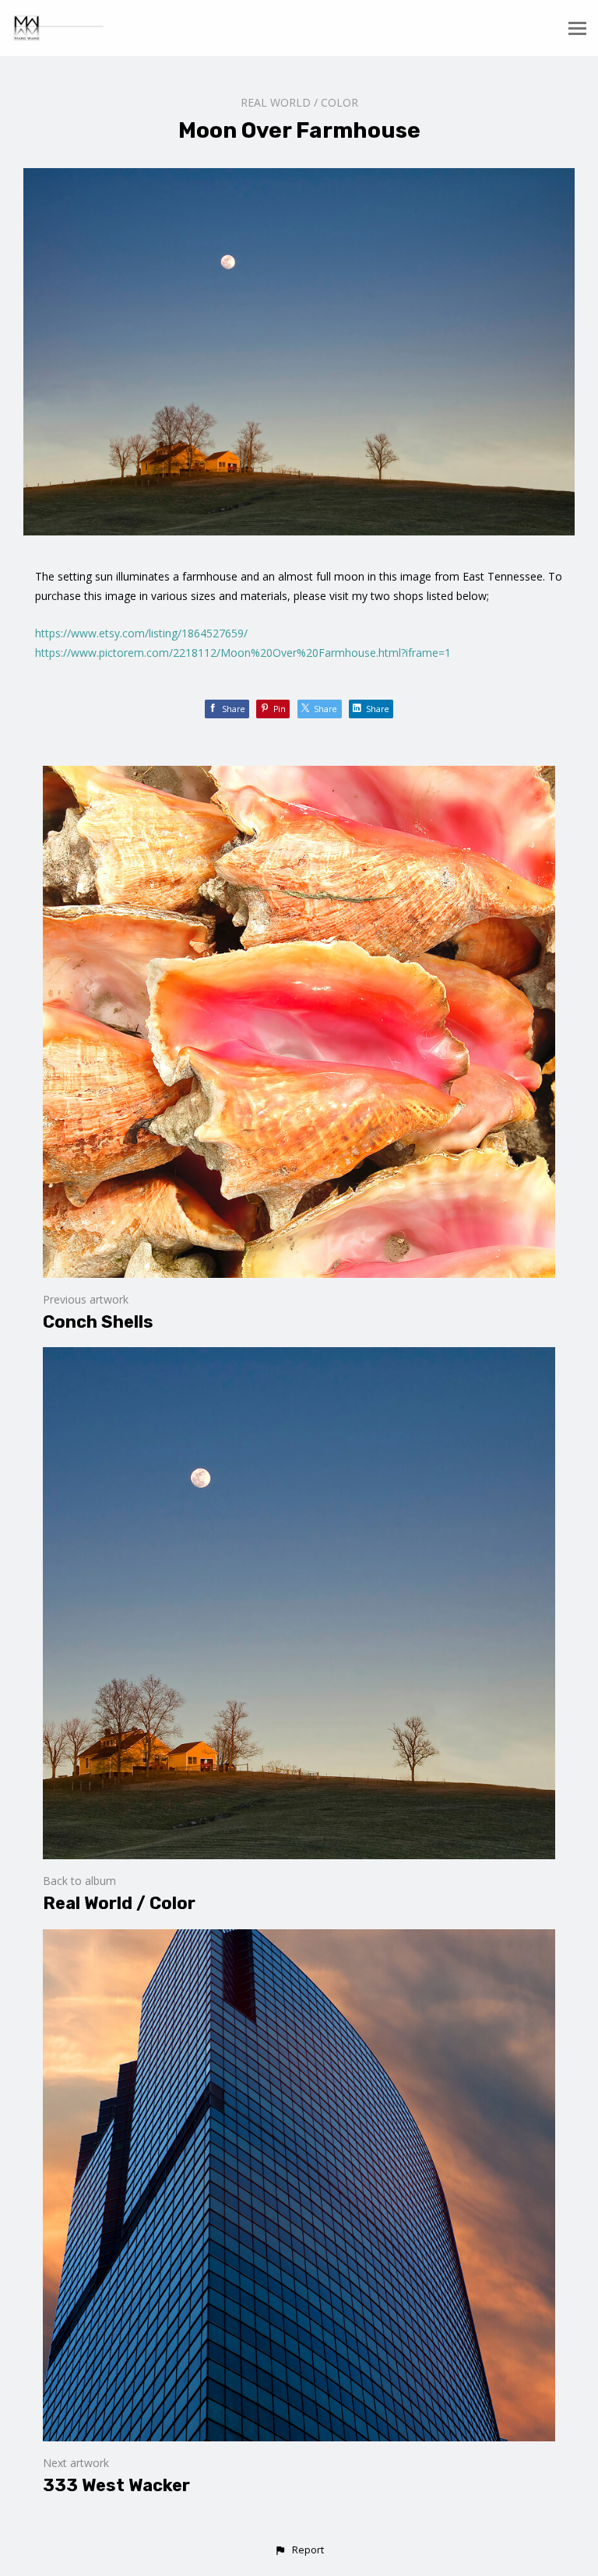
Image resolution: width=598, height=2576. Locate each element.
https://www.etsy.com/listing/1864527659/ (141, 633)
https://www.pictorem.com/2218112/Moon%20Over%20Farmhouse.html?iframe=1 (243, 653)
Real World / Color (299, 102)
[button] (299, 2550)
